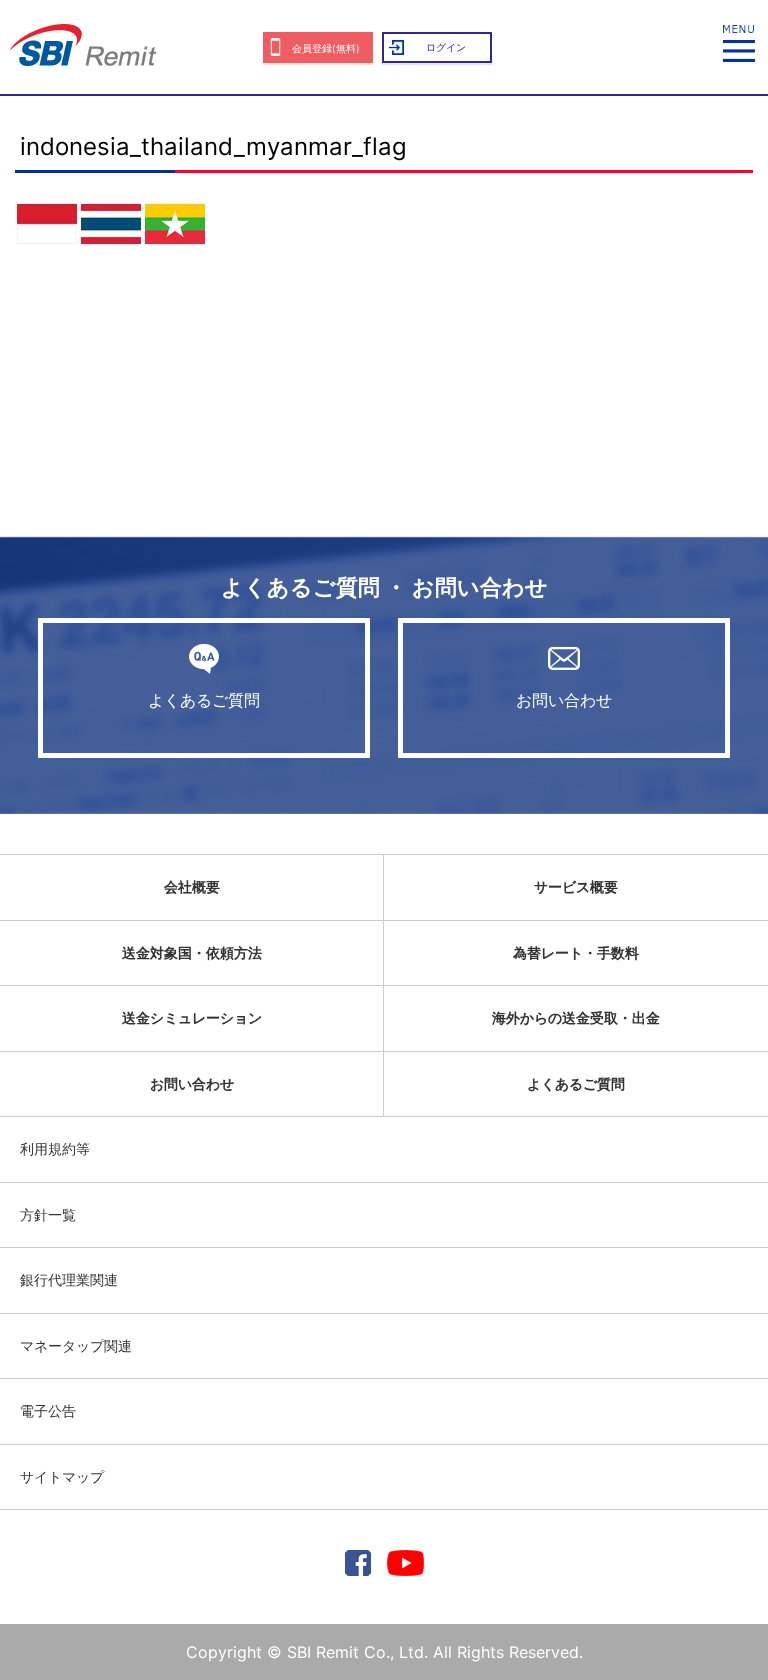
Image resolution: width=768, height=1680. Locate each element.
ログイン (446, 47)
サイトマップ (62, 1476)
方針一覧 (48, 1214)
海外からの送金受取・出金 (576, 1017)
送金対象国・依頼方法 (192, 952)
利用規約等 (55, 1148)
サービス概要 (576, 886)
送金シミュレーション (192, 1017)
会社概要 (192, 886)
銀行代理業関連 (69, 1279)
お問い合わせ (564, 700)
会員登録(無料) (326, 48)
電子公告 (48, 1410)
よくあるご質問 (204, 700)
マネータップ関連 (76, 1345)
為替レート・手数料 (576, 952)
